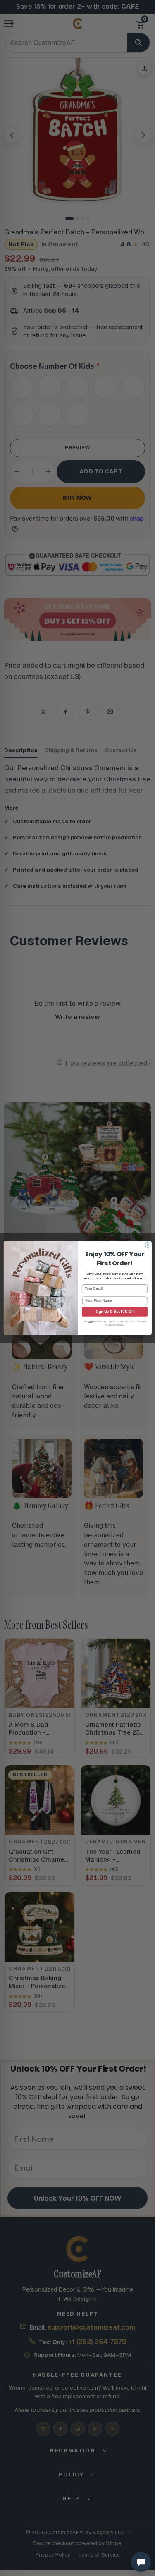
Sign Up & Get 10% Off (115, 1312)
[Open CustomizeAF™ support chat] (141, 2562)
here (90, 1321)
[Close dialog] (148, 1245)
